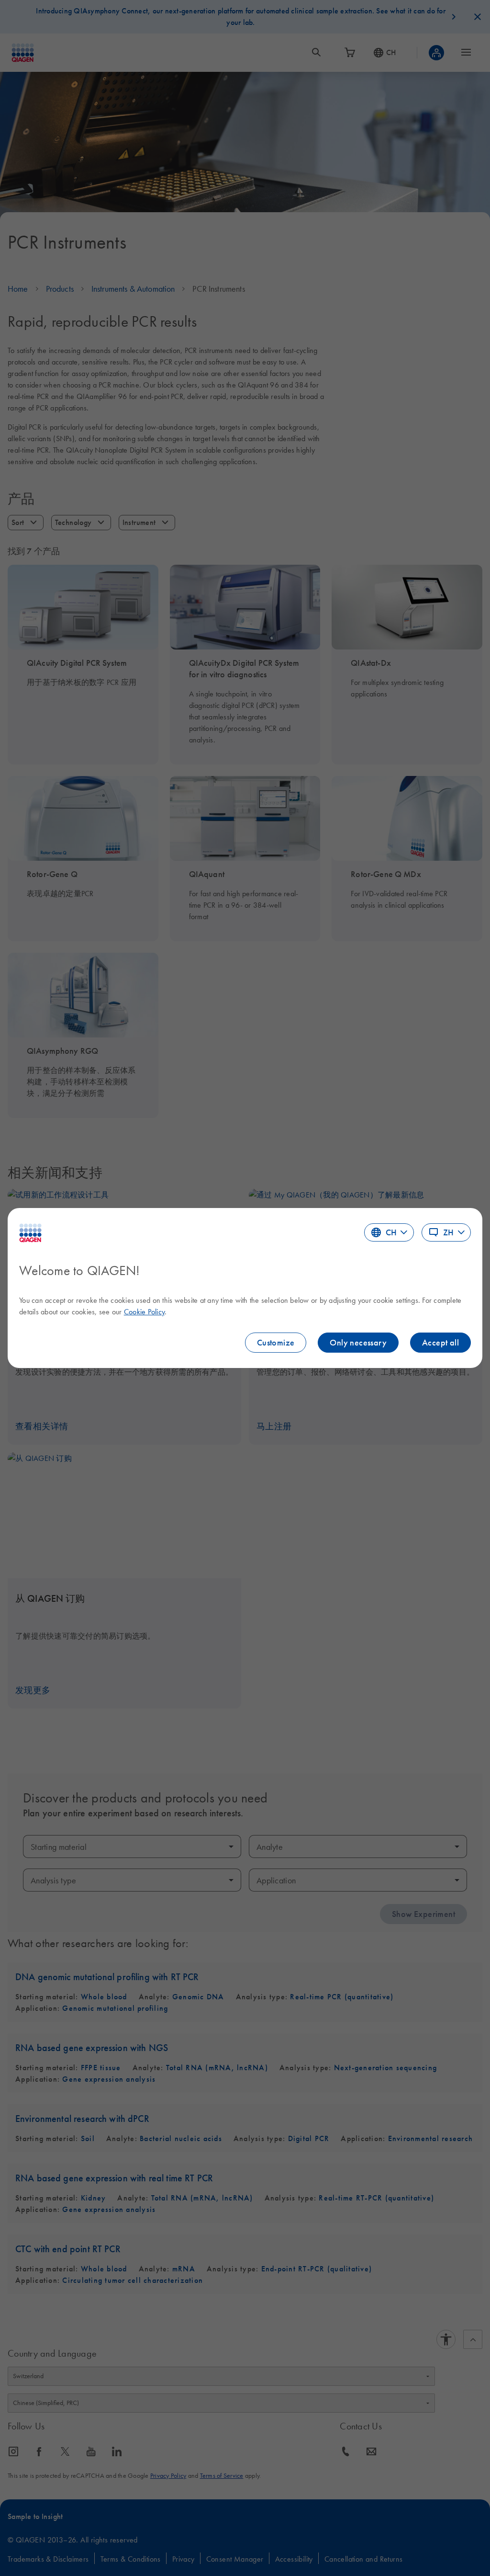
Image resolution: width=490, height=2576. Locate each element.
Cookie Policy (144, 1311)
